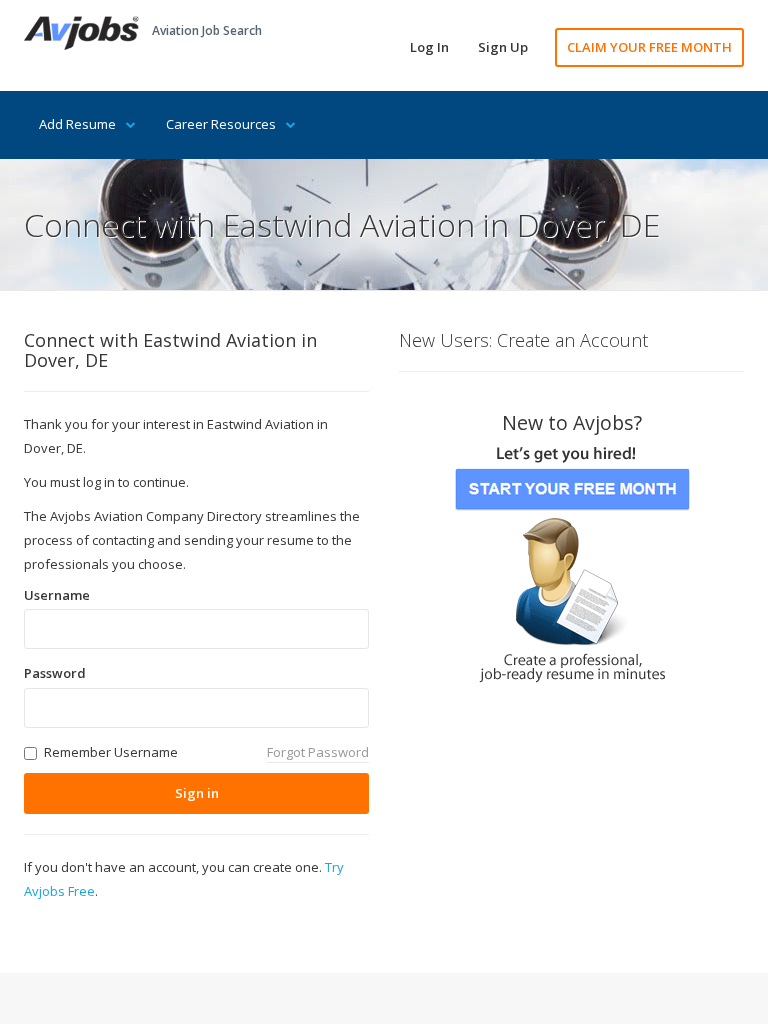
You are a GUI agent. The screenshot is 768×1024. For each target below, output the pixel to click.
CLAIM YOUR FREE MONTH (649, 47)
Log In (429, 47)
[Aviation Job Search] (81, 31)
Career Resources (221, 124)
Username (57, 595)
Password (55, 673)
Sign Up (503, 47)
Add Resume (77, 124)
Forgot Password (318, 752)
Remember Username (111, 752)
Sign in (197, 793)
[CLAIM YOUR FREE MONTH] (572, 557)
